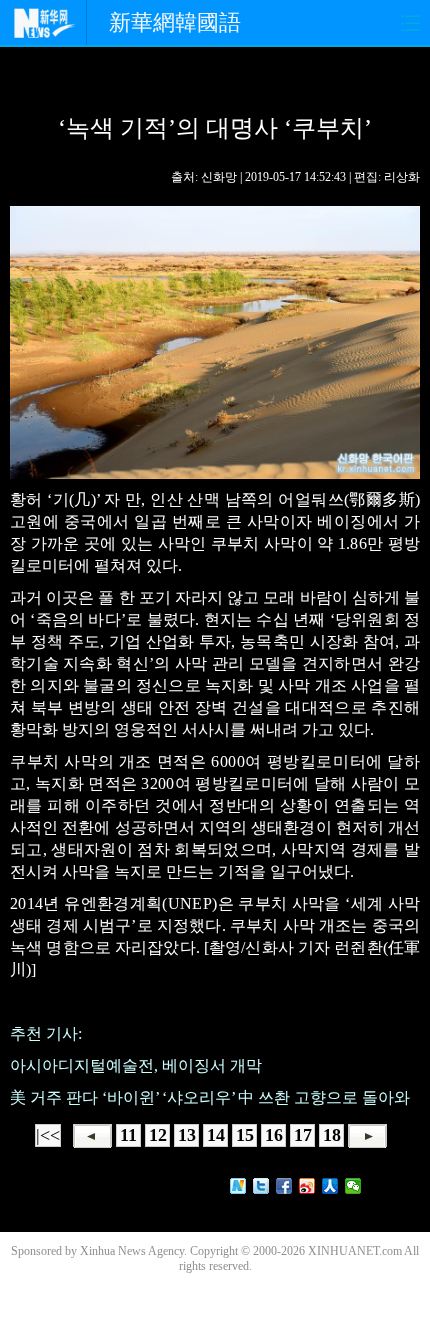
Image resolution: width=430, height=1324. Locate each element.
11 (128, 1135)
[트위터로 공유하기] (261, 1186)
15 (245, 1135)
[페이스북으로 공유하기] (284, 1186)
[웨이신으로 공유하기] (353, 1186)
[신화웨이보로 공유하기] (238, 1186)
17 (303, 1135)
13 (187, 1135)
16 (274, 1135)
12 (158, 1135)
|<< (48, 1135)
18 (332, 1135)
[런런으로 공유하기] (330, 1186)
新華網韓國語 (175, 22)
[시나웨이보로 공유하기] (307, 1186)
